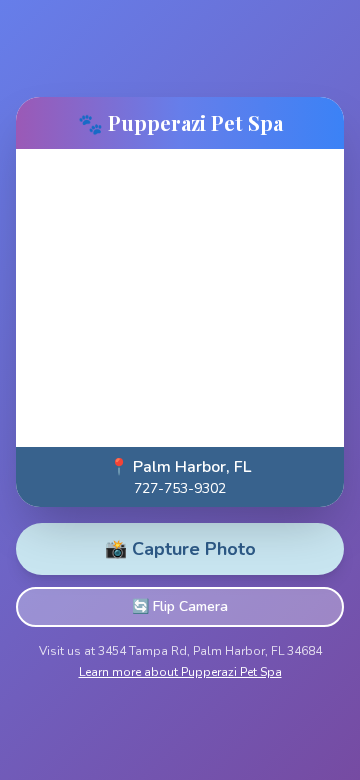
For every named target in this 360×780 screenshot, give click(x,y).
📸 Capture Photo (180, 549)
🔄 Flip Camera (180, 606)
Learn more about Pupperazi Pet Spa (180, 672)
